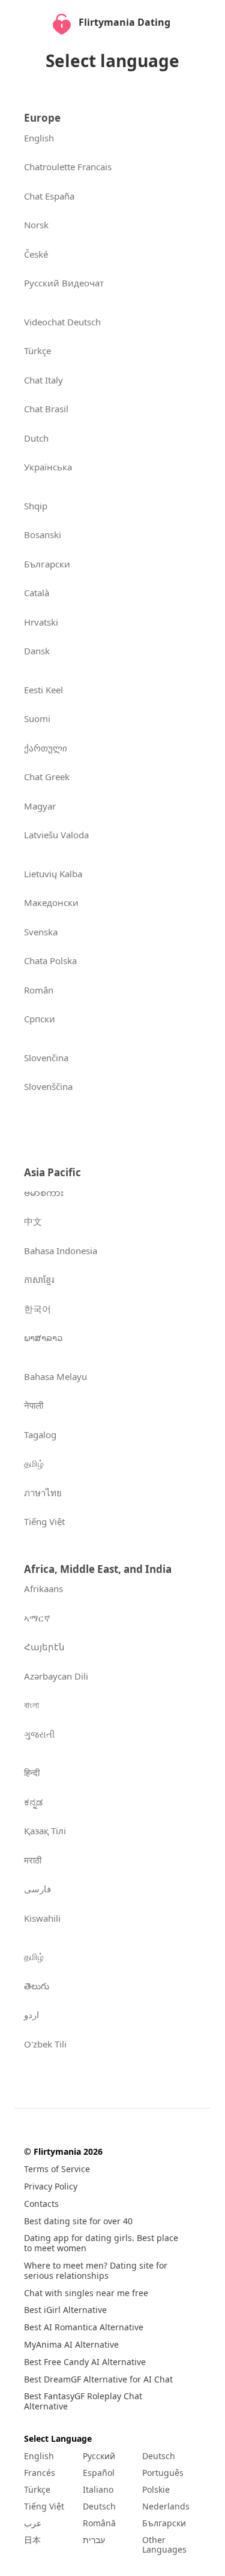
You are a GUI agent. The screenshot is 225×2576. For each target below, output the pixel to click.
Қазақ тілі (45, 1831)
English (39, 138)
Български (164, 2523)
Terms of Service (57, 2169)
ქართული (46, 748)
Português (163, 2473)
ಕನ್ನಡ (33, 1802)
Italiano (98, 2490)
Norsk (36, 225)
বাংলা (31, 1705)
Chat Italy (43, 380)
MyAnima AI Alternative (71, 2345)
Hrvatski (41, 622)
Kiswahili (42, 1918)
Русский (99, 2456)
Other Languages (164, 2545)
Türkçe (37, 351)
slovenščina (48, 1086)
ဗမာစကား (44, 1192)
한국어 (37, 1309)
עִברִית (94, 2540)
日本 (32, 2540)
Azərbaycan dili (56, 1676)
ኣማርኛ (37, 1618)
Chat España (49, 196)
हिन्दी (32, 1772)
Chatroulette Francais (68, 167)
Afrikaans (43, 1589)
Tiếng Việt (44, 2506)
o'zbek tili (45, 2044)
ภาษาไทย (43, 1493)
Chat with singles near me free (86, 2293)
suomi (37, 718)
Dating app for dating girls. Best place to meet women (101, 2243)
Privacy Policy (51, 2187)
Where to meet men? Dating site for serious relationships (96, 2271)
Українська (48, 467)
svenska (41, 932)
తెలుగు (37, 1986)
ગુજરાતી (39, 1734)
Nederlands (166, 2506)
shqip (36, 506)
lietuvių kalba (53, 874)
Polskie (156, 2490)
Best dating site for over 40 (78, 2222)
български (47, 564)
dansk (37, 651)
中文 (33, 1221)
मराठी (33, 1860)
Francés (40, 2473)
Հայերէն (44, 1647)
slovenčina (46, 1058)
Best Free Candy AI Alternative (85, 2362)
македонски (51, 902)
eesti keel (43, 690)
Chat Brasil (46, 409)
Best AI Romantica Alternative (84, 2328)
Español (99, 2473)
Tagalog (40, 1435)
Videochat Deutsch (62, 322)
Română (99, 2523)
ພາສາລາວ (43, 1337)
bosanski (43, 534)
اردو (31, 2015)
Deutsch (99, 2506)
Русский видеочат (64, 283)
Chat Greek (47, 777)
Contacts (41, 2204)
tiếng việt (44, 1521)
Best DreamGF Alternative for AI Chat (98, 2380)
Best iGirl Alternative (65, 2310)
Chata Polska (50, 961)
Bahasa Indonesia (61, 1251)
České (36, 254)
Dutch (36, 438)
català (37, 593)
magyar (40, 806)
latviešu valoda (56, 835)
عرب (33, 2523)
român (39, 990)
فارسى (37, 1889)
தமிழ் (34, 1463)
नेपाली (34, 1405)
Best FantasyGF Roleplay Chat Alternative (83, 2402)
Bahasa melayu (55, 1376)
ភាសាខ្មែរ (39, 1279)
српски (40, 1019)
